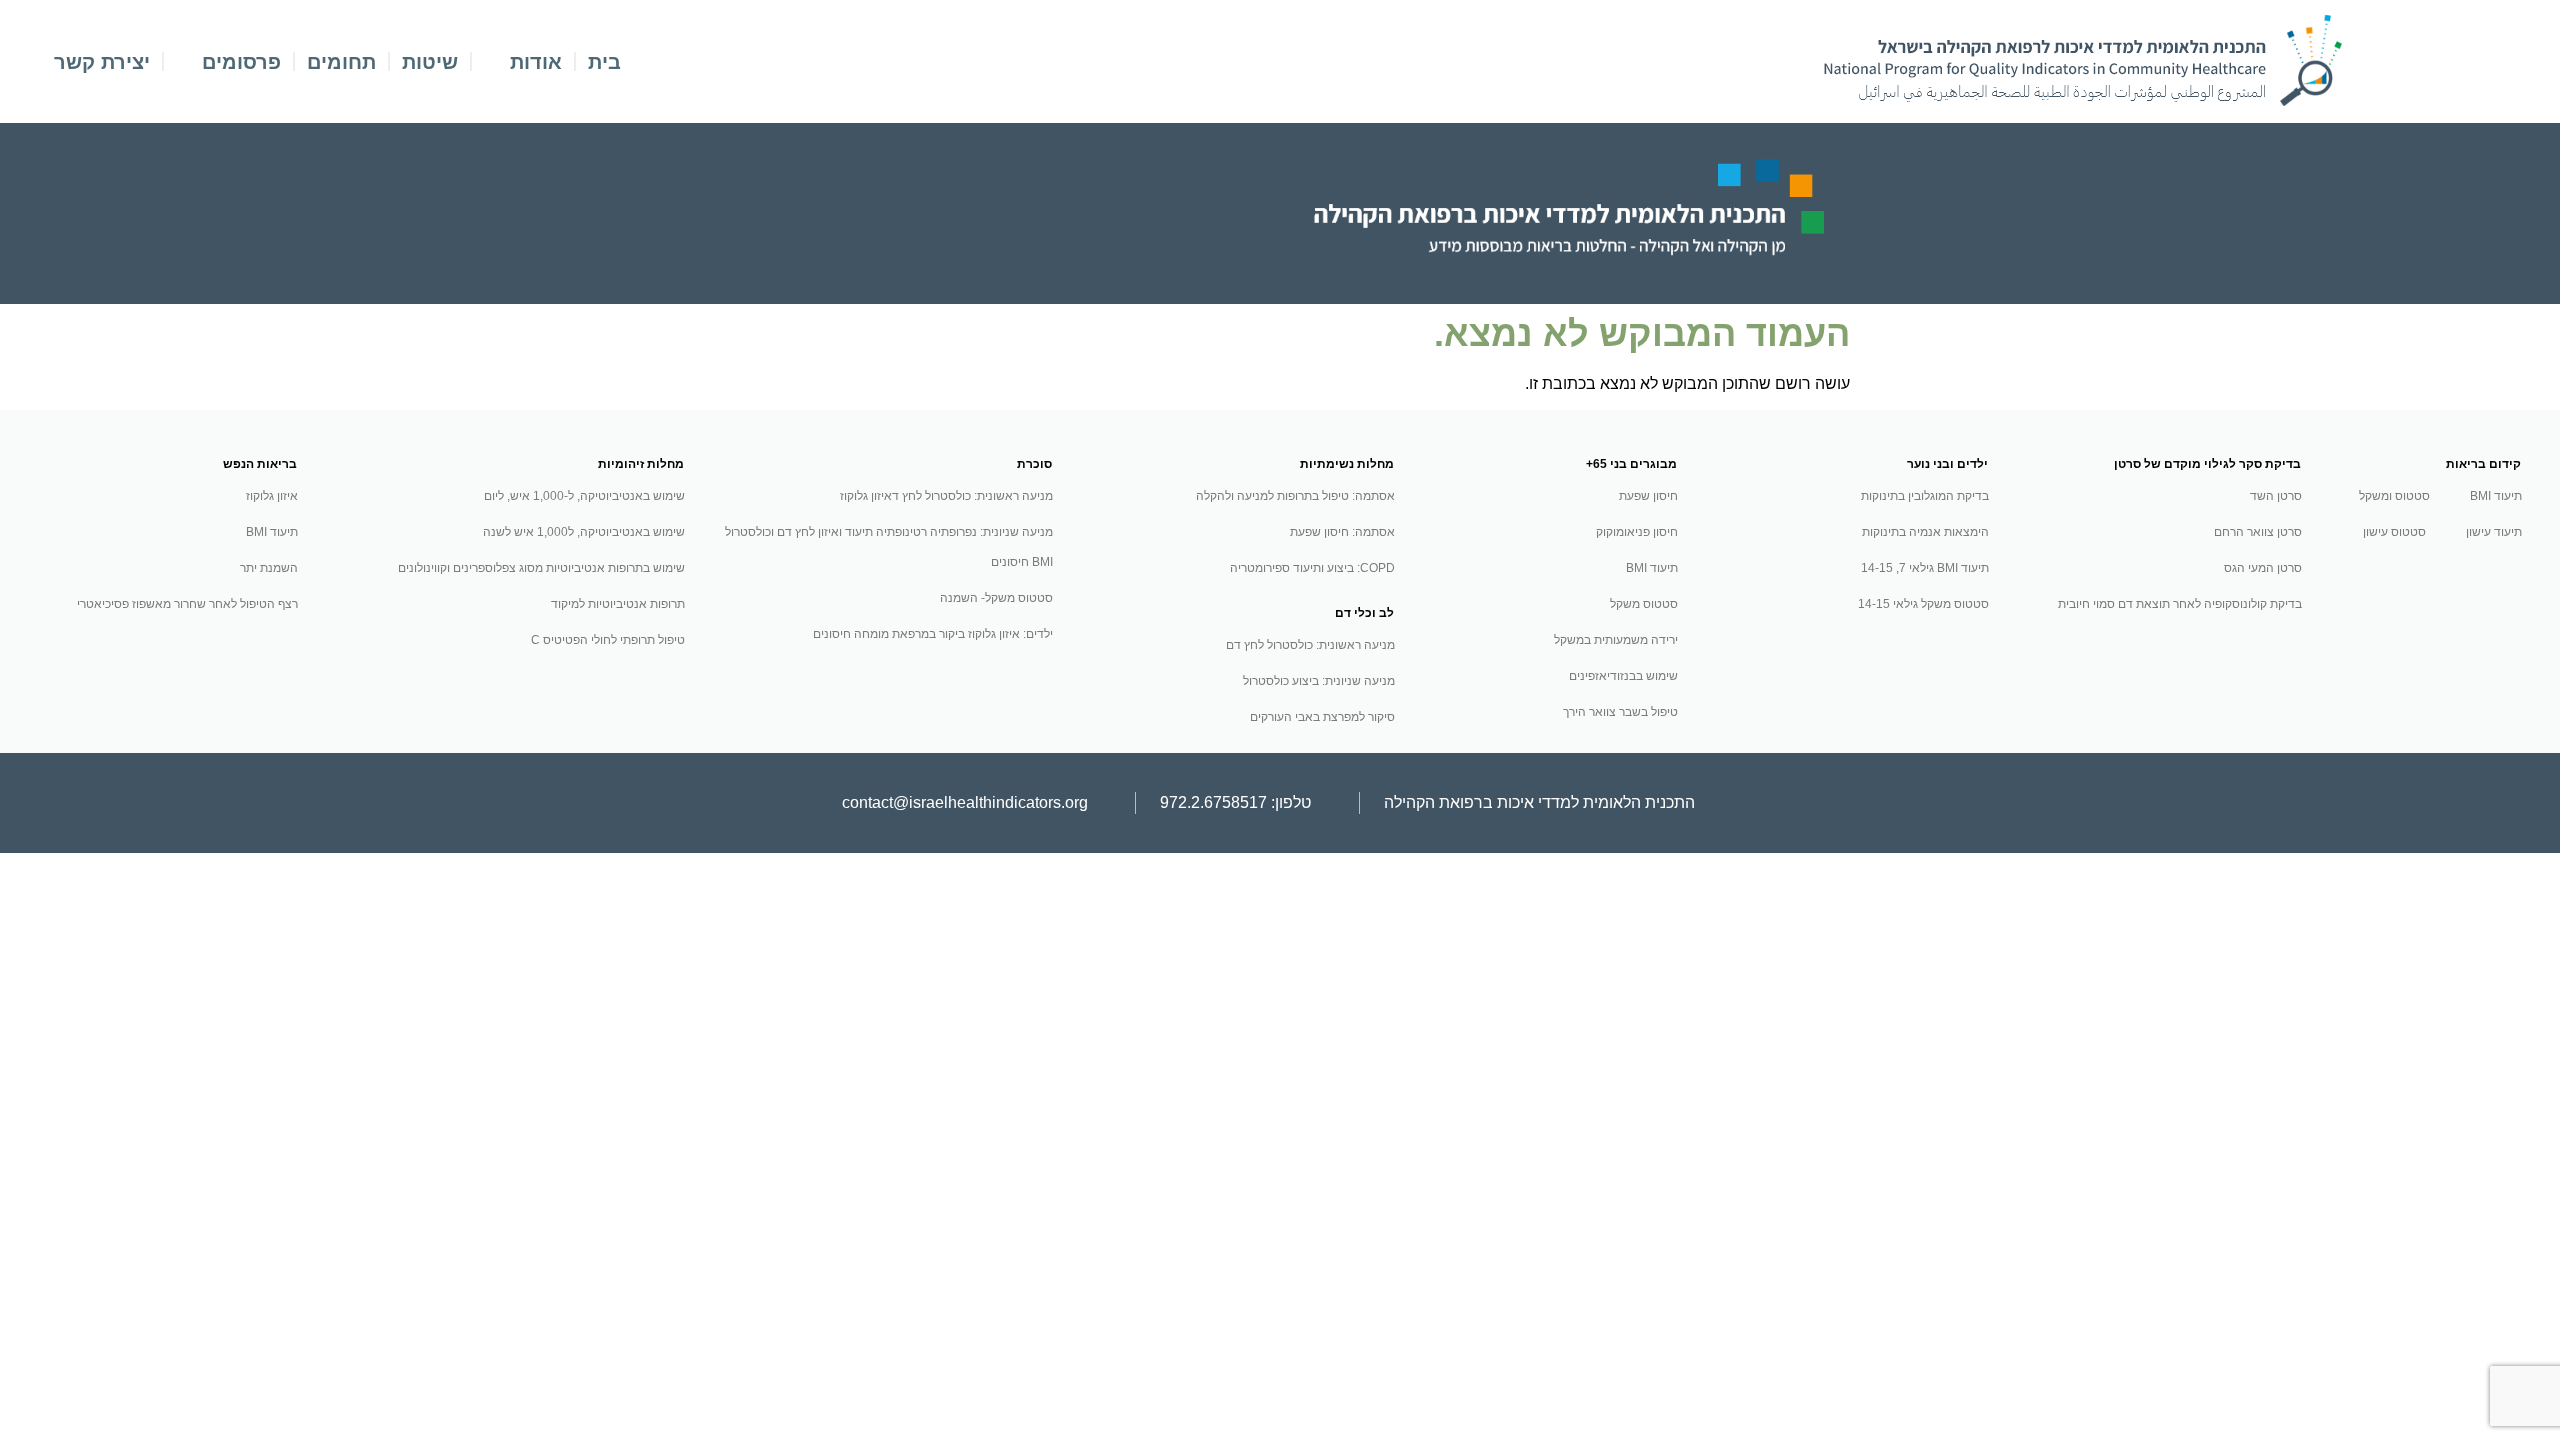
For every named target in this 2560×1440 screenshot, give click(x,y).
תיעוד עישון (2494, 532)
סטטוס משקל (1644, 604)
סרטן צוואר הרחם (2258, 532)
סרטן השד (2276, 496)
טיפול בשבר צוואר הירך (1620, 712)
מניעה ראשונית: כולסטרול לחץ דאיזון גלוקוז (946, 496)
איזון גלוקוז (272, 496)
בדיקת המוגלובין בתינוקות (1925, 496)
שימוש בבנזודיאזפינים (1623, 676)
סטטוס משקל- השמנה (996, 598)
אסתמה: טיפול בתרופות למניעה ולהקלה (1295, 496)
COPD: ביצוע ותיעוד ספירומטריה (1312, 568)
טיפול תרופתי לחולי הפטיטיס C (608, 640)
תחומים (341, 62)
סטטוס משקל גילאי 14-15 (1923, 604)
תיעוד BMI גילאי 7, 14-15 (1925, 568)
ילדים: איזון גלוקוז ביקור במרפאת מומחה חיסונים (933, 634)
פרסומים (241, 62)
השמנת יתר (269, 568)
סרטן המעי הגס (2263, 568)
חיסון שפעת (1648, 496)
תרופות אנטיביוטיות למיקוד (618, 604)
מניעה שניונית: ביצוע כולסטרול (1319, 681)
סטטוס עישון (2394, 532)
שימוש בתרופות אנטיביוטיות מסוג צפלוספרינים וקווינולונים (541, 568)
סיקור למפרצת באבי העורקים (1322, 717)
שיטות (430, 62)
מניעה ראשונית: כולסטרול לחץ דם (1310, 645)
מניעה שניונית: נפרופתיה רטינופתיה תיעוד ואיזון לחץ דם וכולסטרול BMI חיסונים (889, 547)
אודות (536, 62)
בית (604, 62)
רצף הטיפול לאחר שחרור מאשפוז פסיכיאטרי (187, 604)
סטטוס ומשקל (2394, 496)
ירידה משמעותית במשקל (1616, 640)
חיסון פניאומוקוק (1637, 532)
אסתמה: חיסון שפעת (1342, 532)
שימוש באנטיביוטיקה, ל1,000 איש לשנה (584, 532)
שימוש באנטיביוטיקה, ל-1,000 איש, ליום (584, 496)
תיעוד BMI (2496, 496)
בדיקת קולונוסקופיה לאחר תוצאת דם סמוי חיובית (2180, 604)
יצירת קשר (102, 62)
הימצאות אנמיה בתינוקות (1925, 532)
